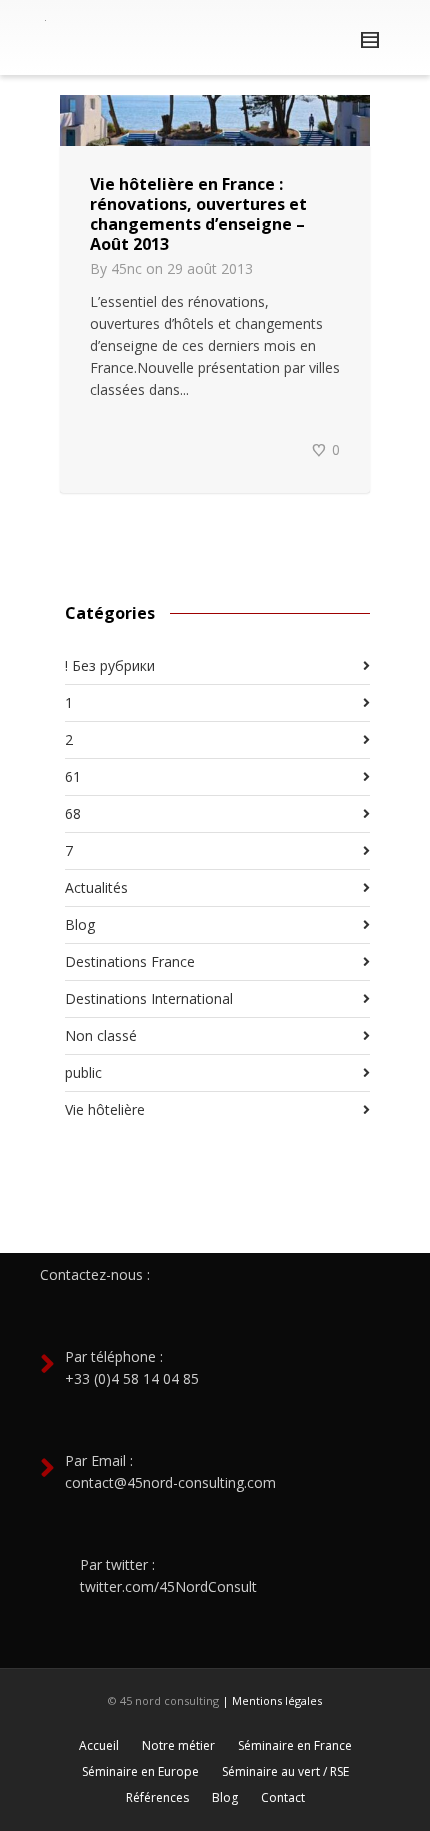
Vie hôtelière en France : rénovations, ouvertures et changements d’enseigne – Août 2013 (198, 214)
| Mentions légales (272, 1700)
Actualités (96, 887)
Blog (80, 924)
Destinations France (130, 961)
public (83, 1072)
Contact (283, 1797)
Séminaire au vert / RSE (285, 1771)
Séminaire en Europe (140, 1771)
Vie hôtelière (105, 1109)
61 (73, 776)
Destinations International (149, 998)
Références (157, 1797)
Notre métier (178, 1745)
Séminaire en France (295, 1745)
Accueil (99, 1745)
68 (73, 813)
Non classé (101, 1035)
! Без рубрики (110, 665)
